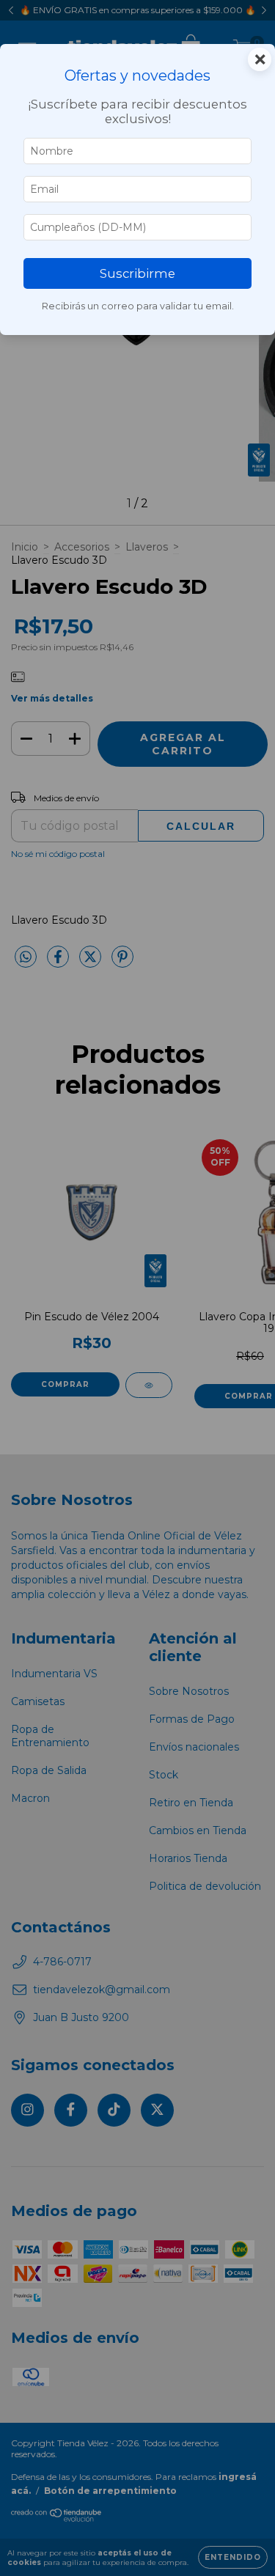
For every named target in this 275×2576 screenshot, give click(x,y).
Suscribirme (137, 273)
